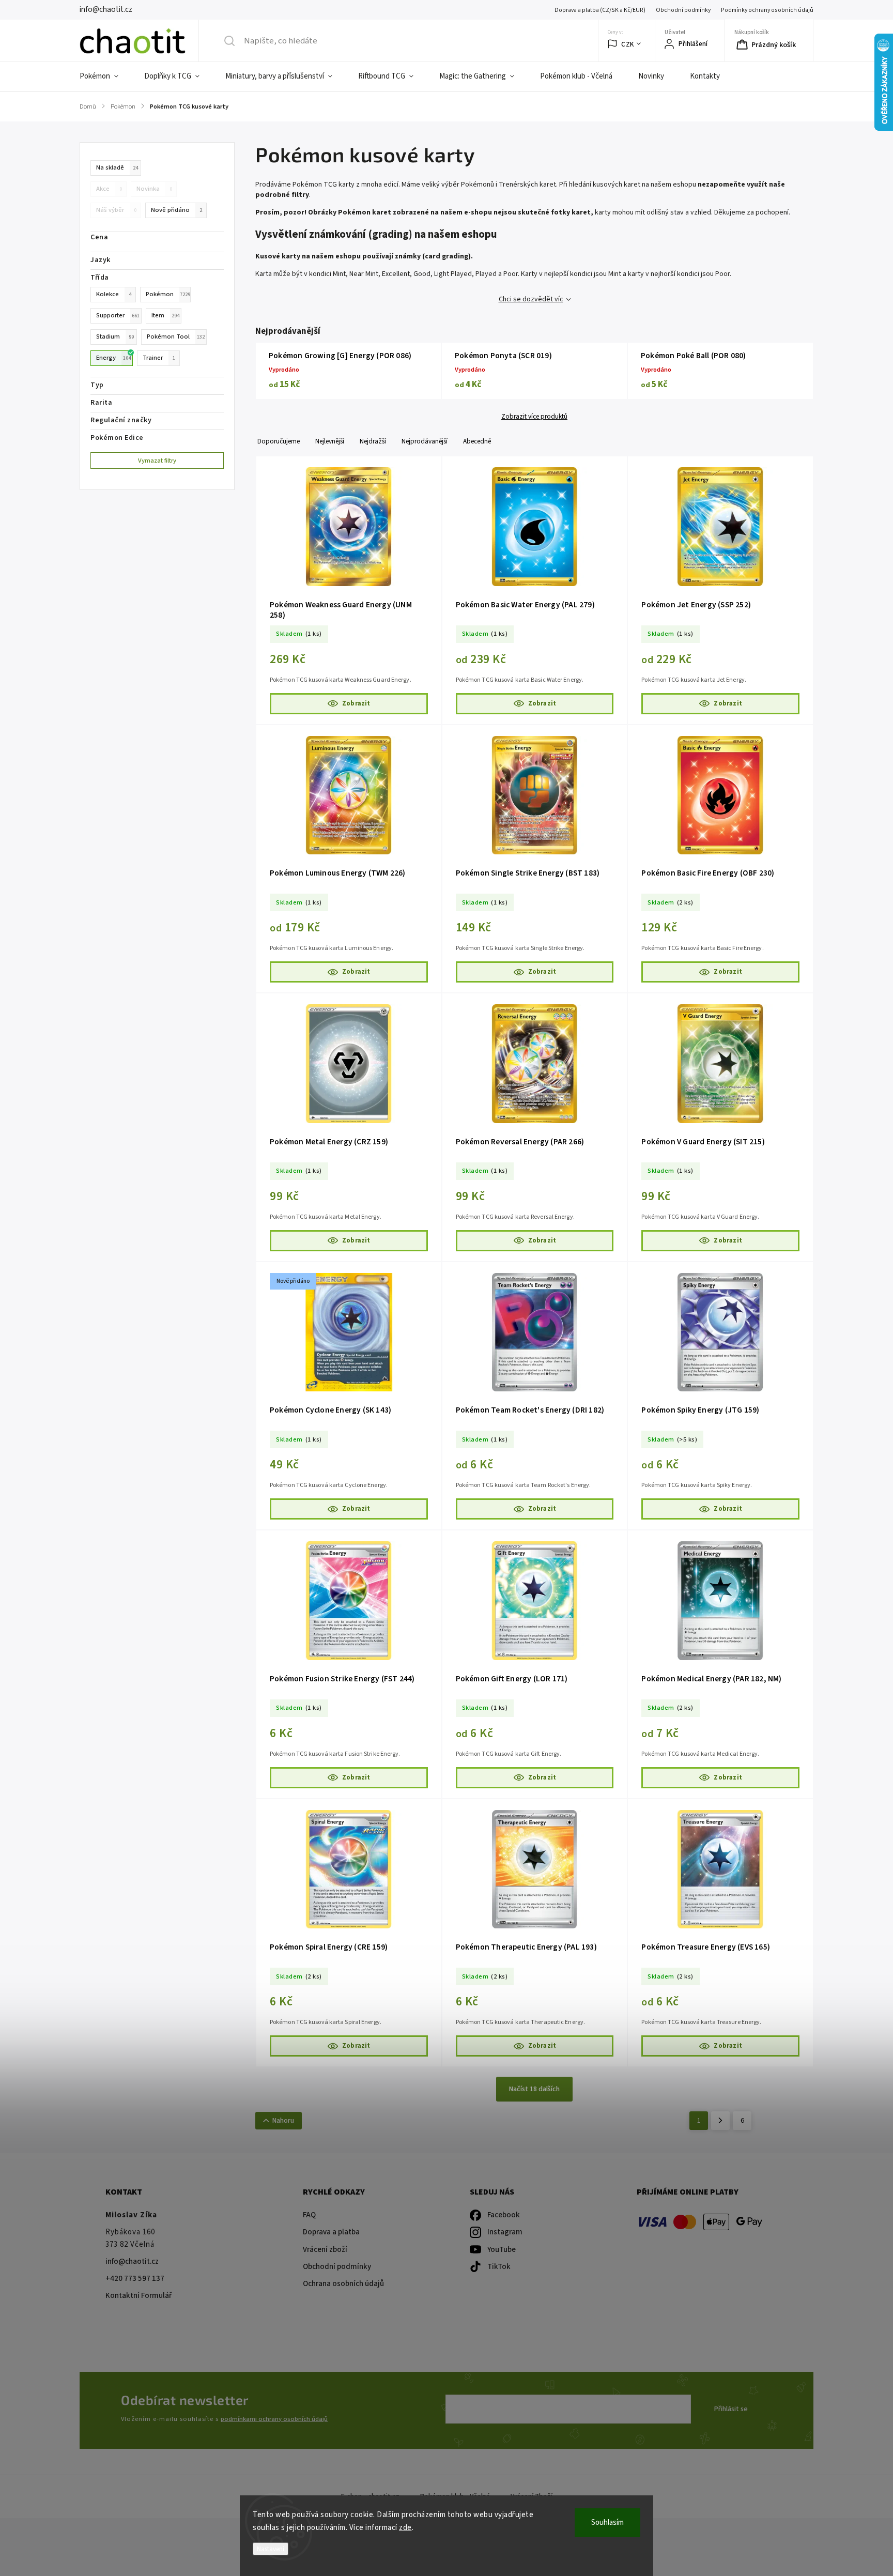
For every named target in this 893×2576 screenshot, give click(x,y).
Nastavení (271, 2549)
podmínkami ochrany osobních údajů (274, 2419)
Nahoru (283, 2121)
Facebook (504, 2215)
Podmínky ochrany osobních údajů (767, 10)
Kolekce (114, 294)
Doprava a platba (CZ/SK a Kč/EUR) (600, 10)
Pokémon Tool (176, 336)
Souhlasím (607, 2523)
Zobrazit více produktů (534, 417)
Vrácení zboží (325, 2250)
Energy (113, 358)
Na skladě (117, 167)
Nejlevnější (330, 441)
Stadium (115, 336)
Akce (109, 189)
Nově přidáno (176, 210)
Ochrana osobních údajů (343, 2284)
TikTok (499, 2267)
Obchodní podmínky (683, 10)
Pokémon (168, 294)
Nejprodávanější (425, 441)
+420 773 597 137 (135, 2279)
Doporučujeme (279, 441)
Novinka (154, 189)
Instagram (505, 2232)
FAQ (309, 2215)
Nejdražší (373, 441)
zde (405, 2528)
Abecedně (477, 441)
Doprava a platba (331, 2232)
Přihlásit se (731, 2409)
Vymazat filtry (157, 461)
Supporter (118, 315)
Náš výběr (116, 210)
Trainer (159, 358)
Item (165, 315)
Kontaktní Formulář (138, 2296)
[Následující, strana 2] (720, 2121)
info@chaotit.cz (132, 2261)
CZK (628, 44)
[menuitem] (105, 76)
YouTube (502, 2250)
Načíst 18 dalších (534, 2089)
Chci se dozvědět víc (531, 299)
